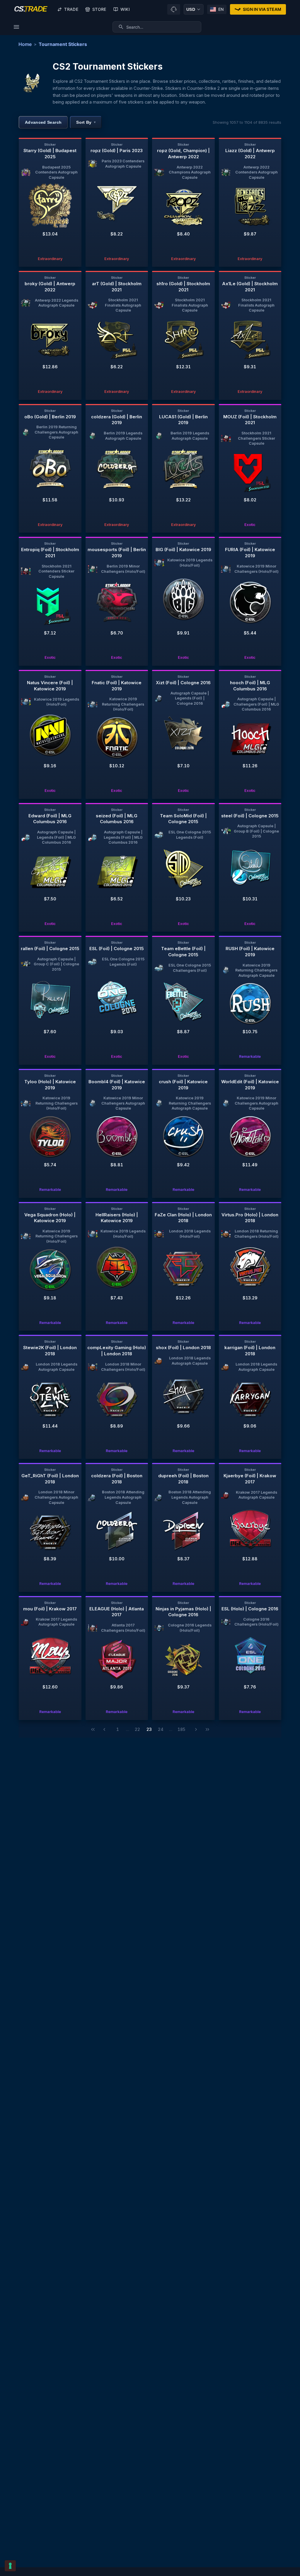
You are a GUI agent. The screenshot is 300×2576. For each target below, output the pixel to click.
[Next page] (196, 1729)
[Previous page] (104, 1729)
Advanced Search (43, 122)
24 (161, 1729)
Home (25, 44)
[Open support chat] (174, 9)
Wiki (125, 9)
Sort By (86, 122)
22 (137, 1729)
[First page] (93, 1729)
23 (149, 1729)
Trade (71, 9)
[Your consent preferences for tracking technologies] (10, 2566)
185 (181, 1729)
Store (99, 9)
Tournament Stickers (63, 44)
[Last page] (207, 1729)
